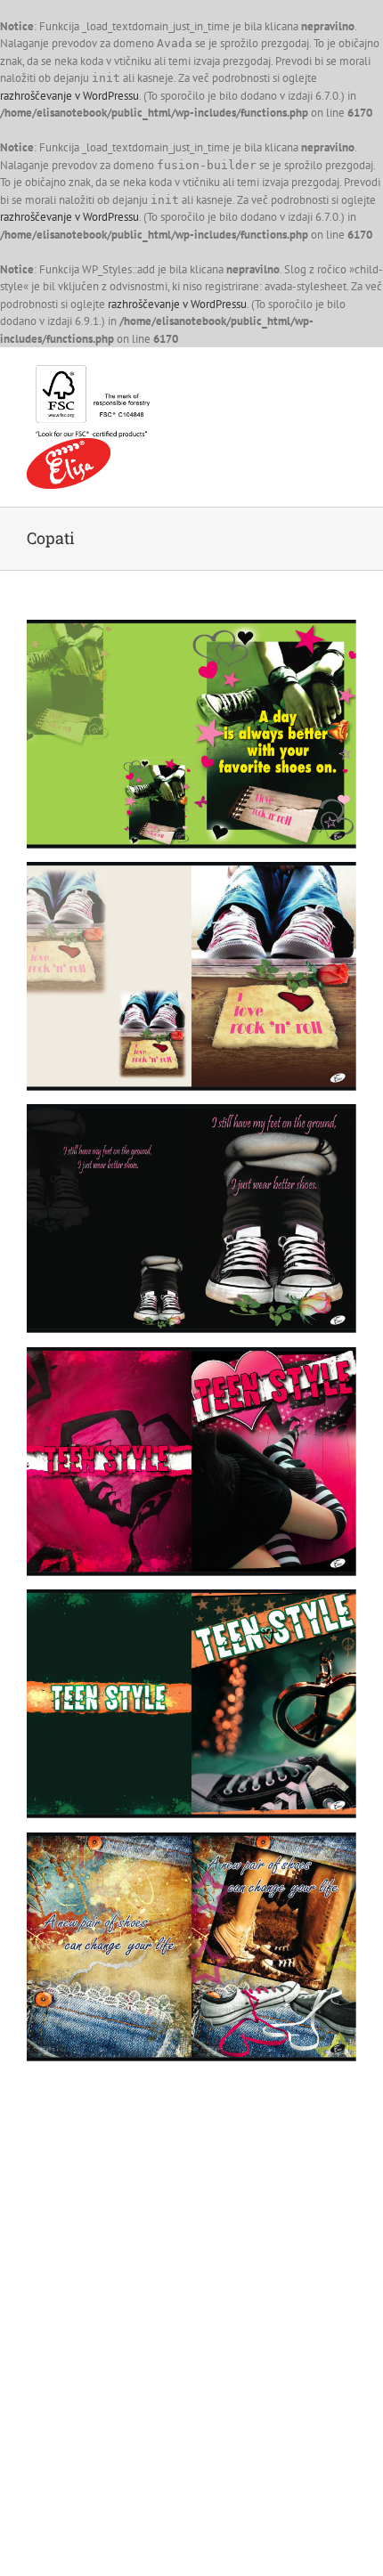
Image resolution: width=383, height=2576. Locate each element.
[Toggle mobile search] (317, 374)
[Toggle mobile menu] (349, 374)
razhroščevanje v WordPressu (69, 96)
